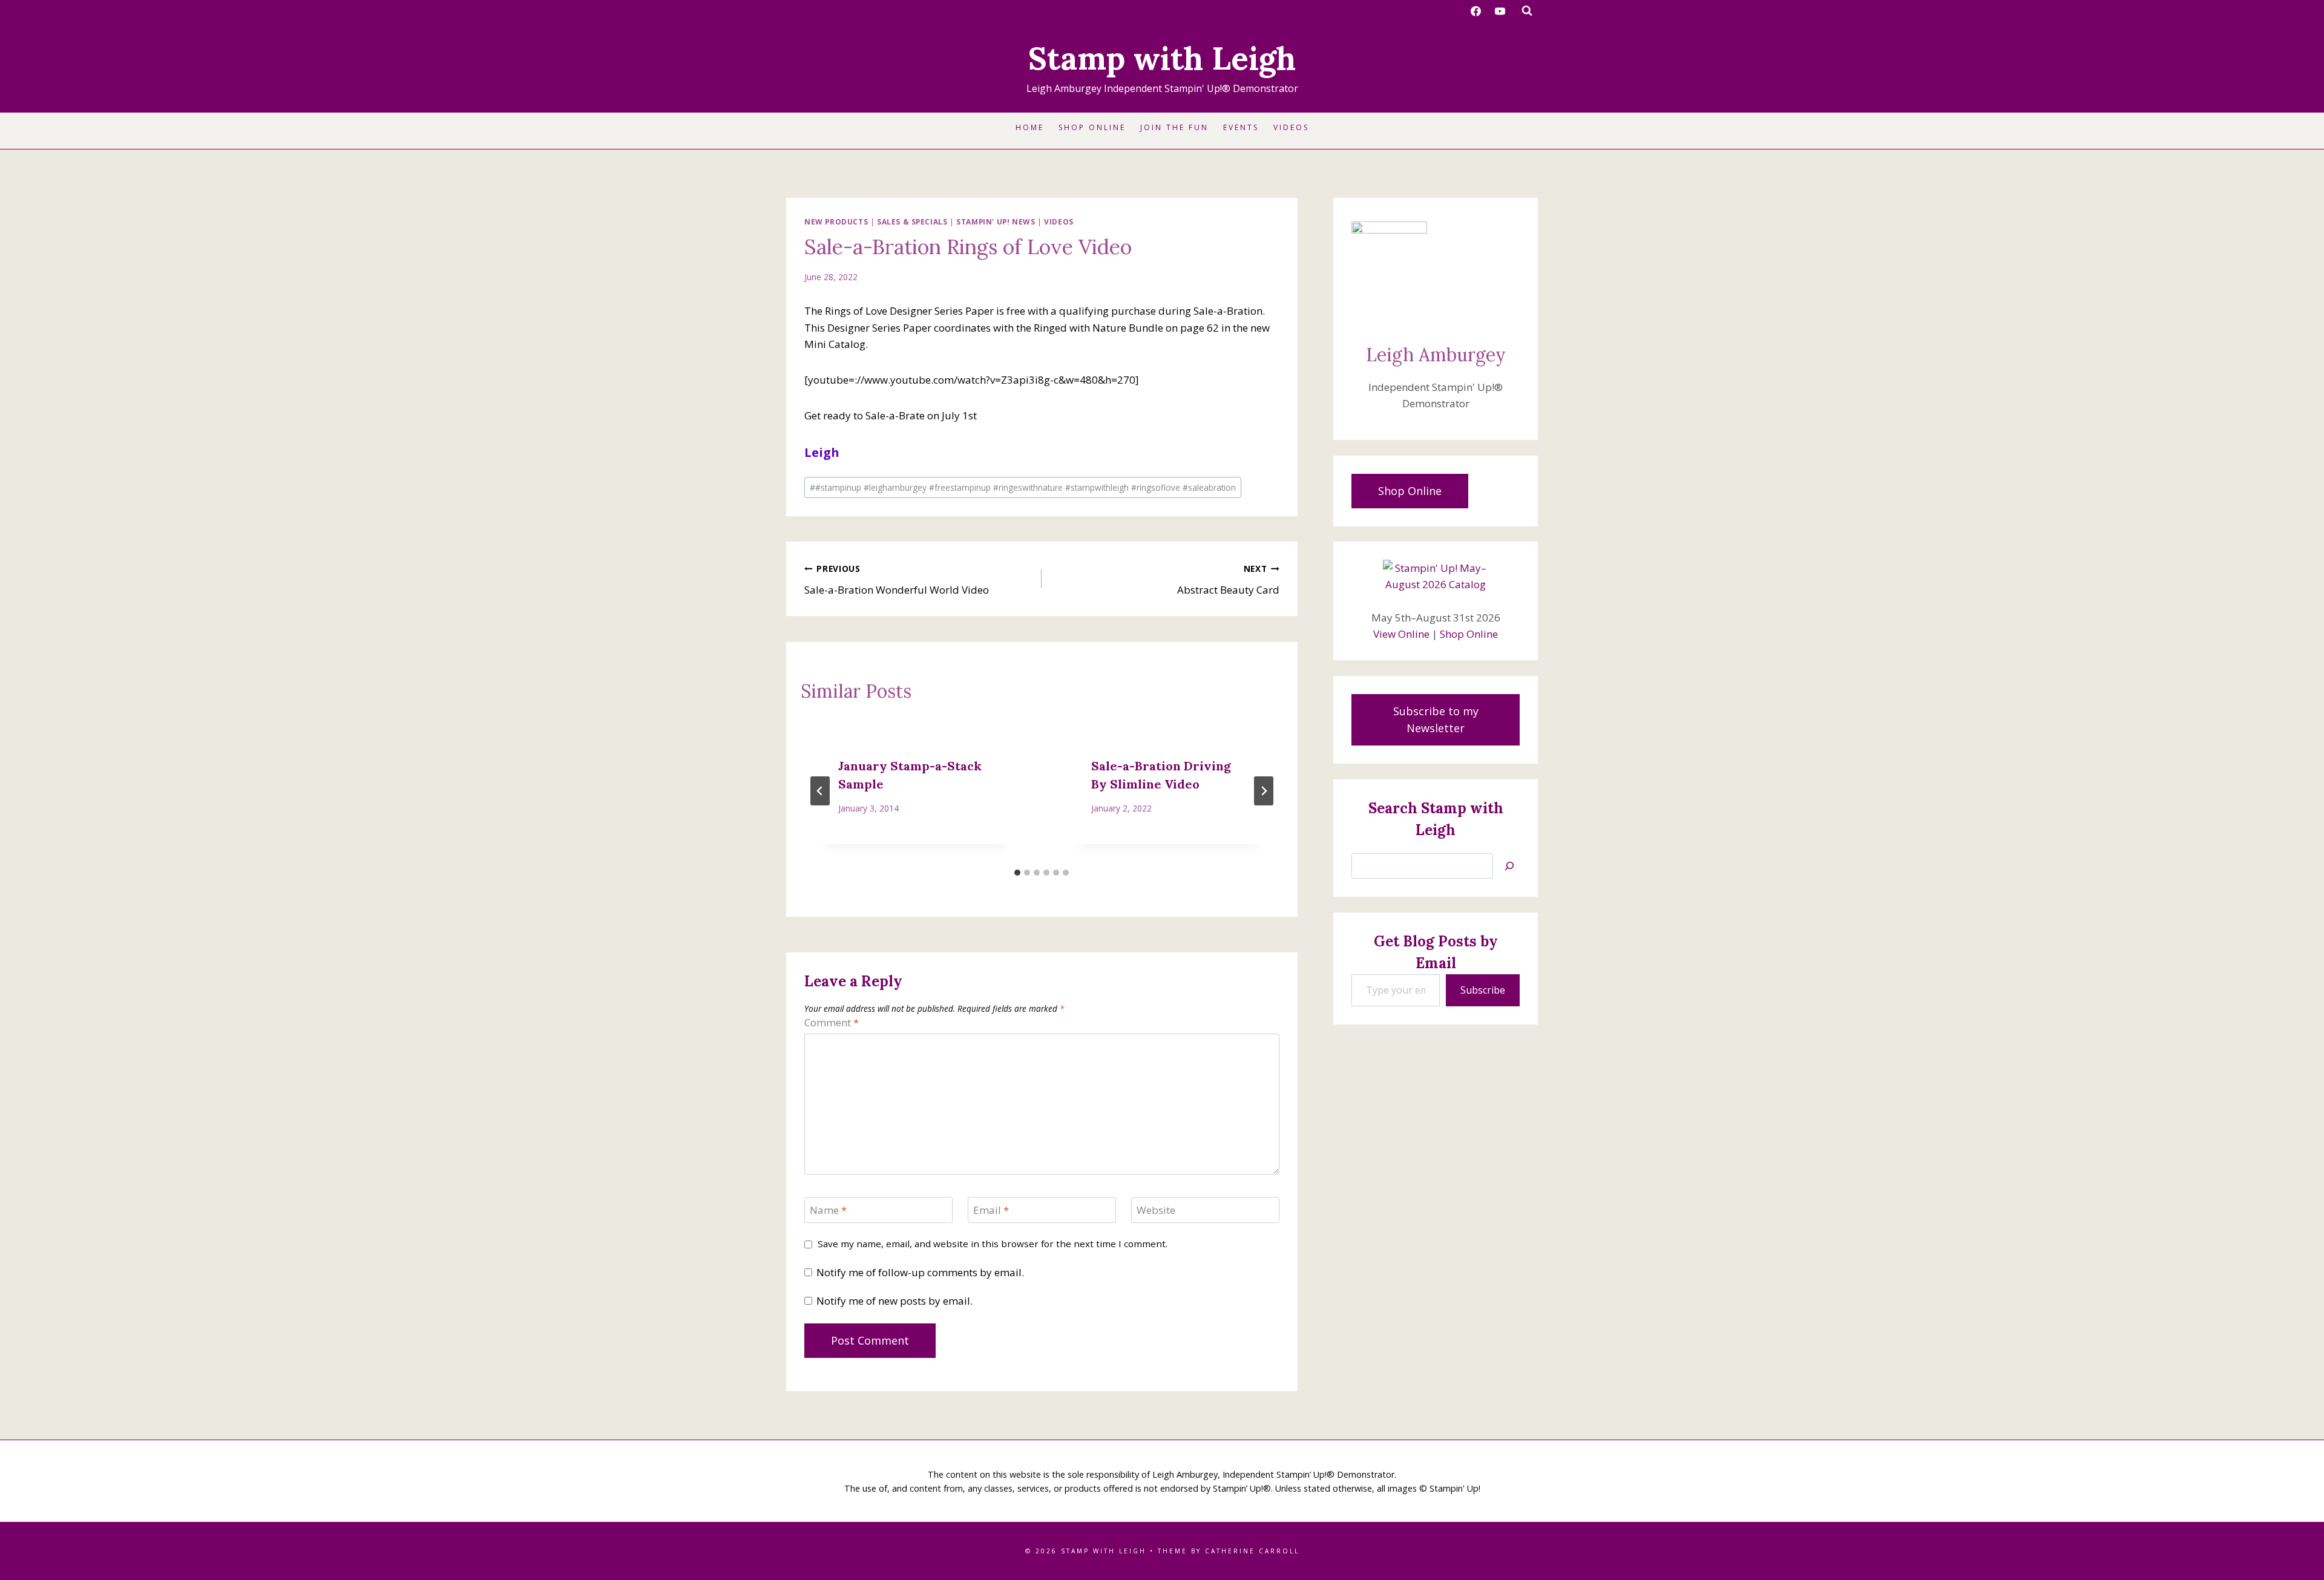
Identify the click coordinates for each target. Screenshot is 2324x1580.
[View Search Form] (1527, 11)
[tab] (1017, 873)
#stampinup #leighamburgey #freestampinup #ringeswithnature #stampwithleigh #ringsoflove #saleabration (1023, 487)
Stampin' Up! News (996, 221)
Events (1241, 127)
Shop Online (1092, 127)
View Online (1401, 634)
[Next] (1264, 791)
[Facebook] (1476, 11)
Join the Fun (1174, 127)
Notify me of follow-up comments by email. (920, 1273)
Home (1030, 127)
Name (828, 1210)
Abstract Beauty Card (1228, 580)
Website (1156, 1210)
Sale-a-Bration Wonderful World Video (897, 580)
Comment (832, 1023)
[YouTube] (1500, 11)
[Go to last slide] (820, 791)
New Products (836, 221)
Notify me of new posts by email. (894, 1301)
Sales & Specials (912, 221)
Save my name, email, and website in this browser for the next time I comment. (993, 1244)
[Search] (1509, 866)
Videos (1291, 127)
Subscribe (1483, 990)
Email (991, 1210)
